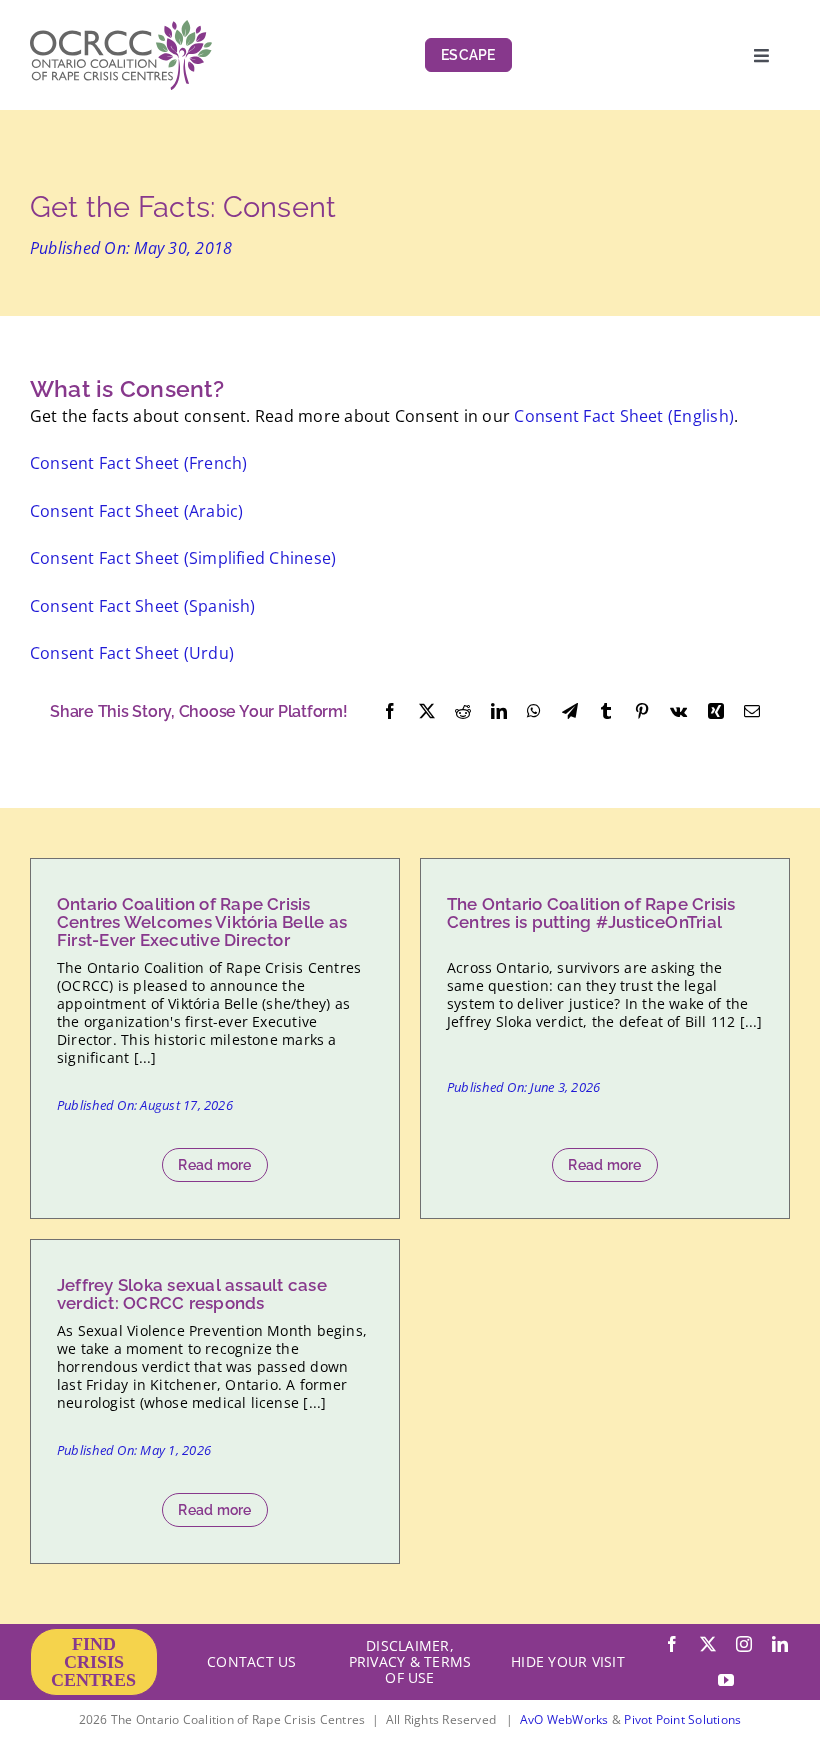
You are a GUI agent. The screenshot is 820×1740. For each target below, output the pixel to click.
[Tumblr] (606, 712)
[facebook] (672, 1644)
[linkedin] (780, 1644)
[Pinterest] (642, 712)
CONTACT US (251, 1661)
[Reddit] (463, 712)
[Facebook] (390, 712)
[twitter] (708, 1644)
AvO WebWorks (564, 1719)
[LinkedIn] (499, 712)
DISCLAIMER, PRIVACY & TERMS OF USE (410, 1661)
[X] (427, 712)
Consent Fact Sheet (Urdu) (132, 653)
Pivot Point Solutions (682, 1719)
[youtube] (726, 1680)
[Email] (752, 712)
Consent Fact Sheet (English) (624, 416)
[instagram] (744, 1644)
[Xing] (716, 712)
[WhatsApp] (534, 712)
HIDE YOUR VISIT (568, 1661)
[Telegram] (570, 712)
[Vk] (678, 712)
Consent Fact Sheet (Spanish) (143, 606)
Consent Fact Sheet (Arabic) (136, 511)
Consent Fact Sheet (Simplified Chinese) (183, 558)
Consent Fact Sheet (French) (138, 463)
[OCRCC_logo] (121, 28)
